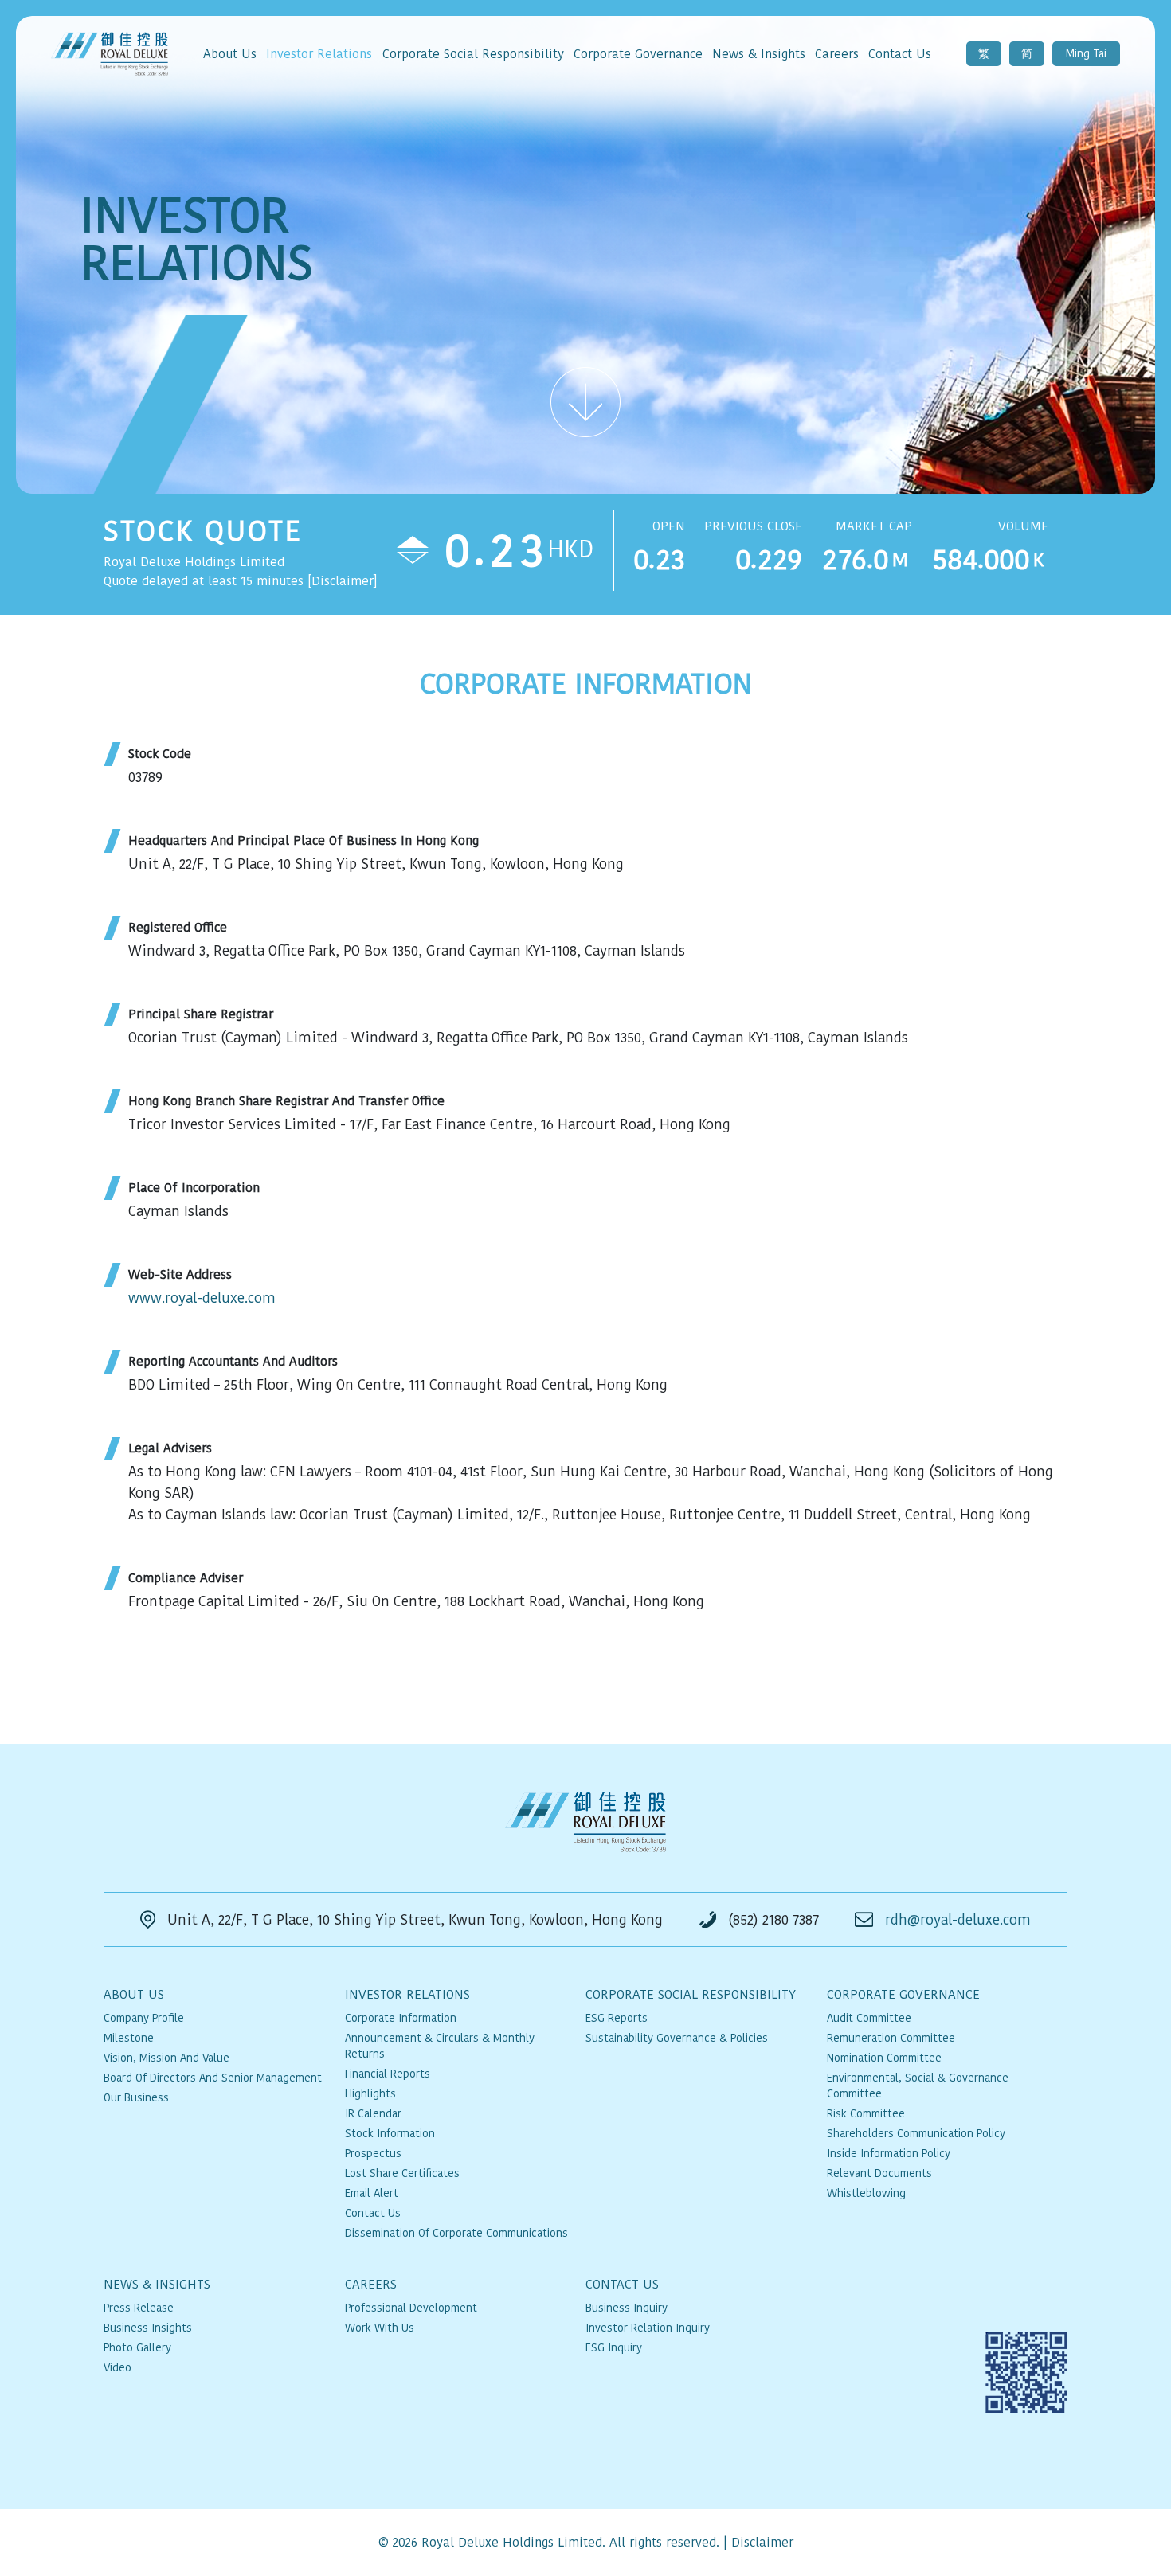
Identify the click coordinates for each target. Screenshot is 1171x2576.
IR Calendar (373, 2113)
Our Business (136, 2097)
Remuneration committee (891, 2038)
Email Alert (372, 2193)
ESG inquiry (614, 2347)
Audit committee (869, 2018)
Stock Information (390, 2133)
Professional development (411, 2308)
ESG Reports (617, 2018)
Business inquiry (627, 2308)
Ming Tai (1086, 53)
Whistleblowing (866, 2193)
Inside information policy (889, 2153)
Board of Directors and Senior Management (213, 2078)
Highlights (370, 2093)
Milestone (129, 2038)
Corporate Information (401, 2018)
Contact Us (373, 2213)
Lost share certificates (402, 2173)
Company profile (144, 2018)
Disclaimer (762, 2542)
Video (117, 2367)
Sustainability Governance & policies (677, 2038)
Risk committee (866, 2113)
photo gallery (137, 2347)
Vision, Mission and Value (166, 2058)
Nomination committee (884, 2058)
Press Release (139, 2308)
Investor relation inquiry (648, 2328)
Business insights (148, 2328)
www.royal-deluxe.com (202, 1298)
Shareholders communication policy (916, 2133)
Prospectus (373, 2153)
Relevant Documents (879, 2173)
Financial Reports (388, 2074)
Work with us (380, 2328)
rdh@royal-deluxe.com (958, 1919)
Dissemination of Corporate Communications (456, 2233)
